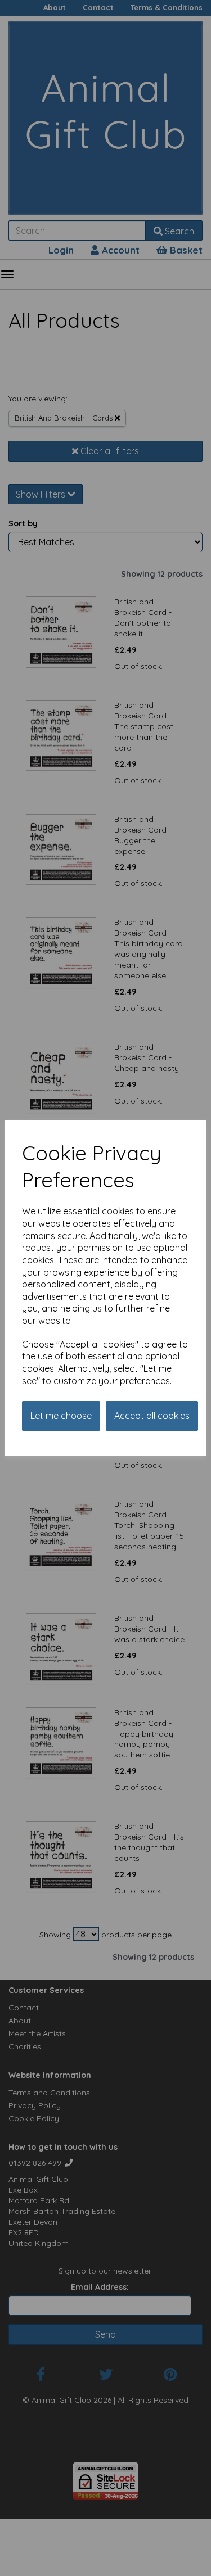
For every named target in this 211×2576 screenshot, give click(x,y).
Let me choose (61, 1416)
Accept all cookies (152, 1416)
